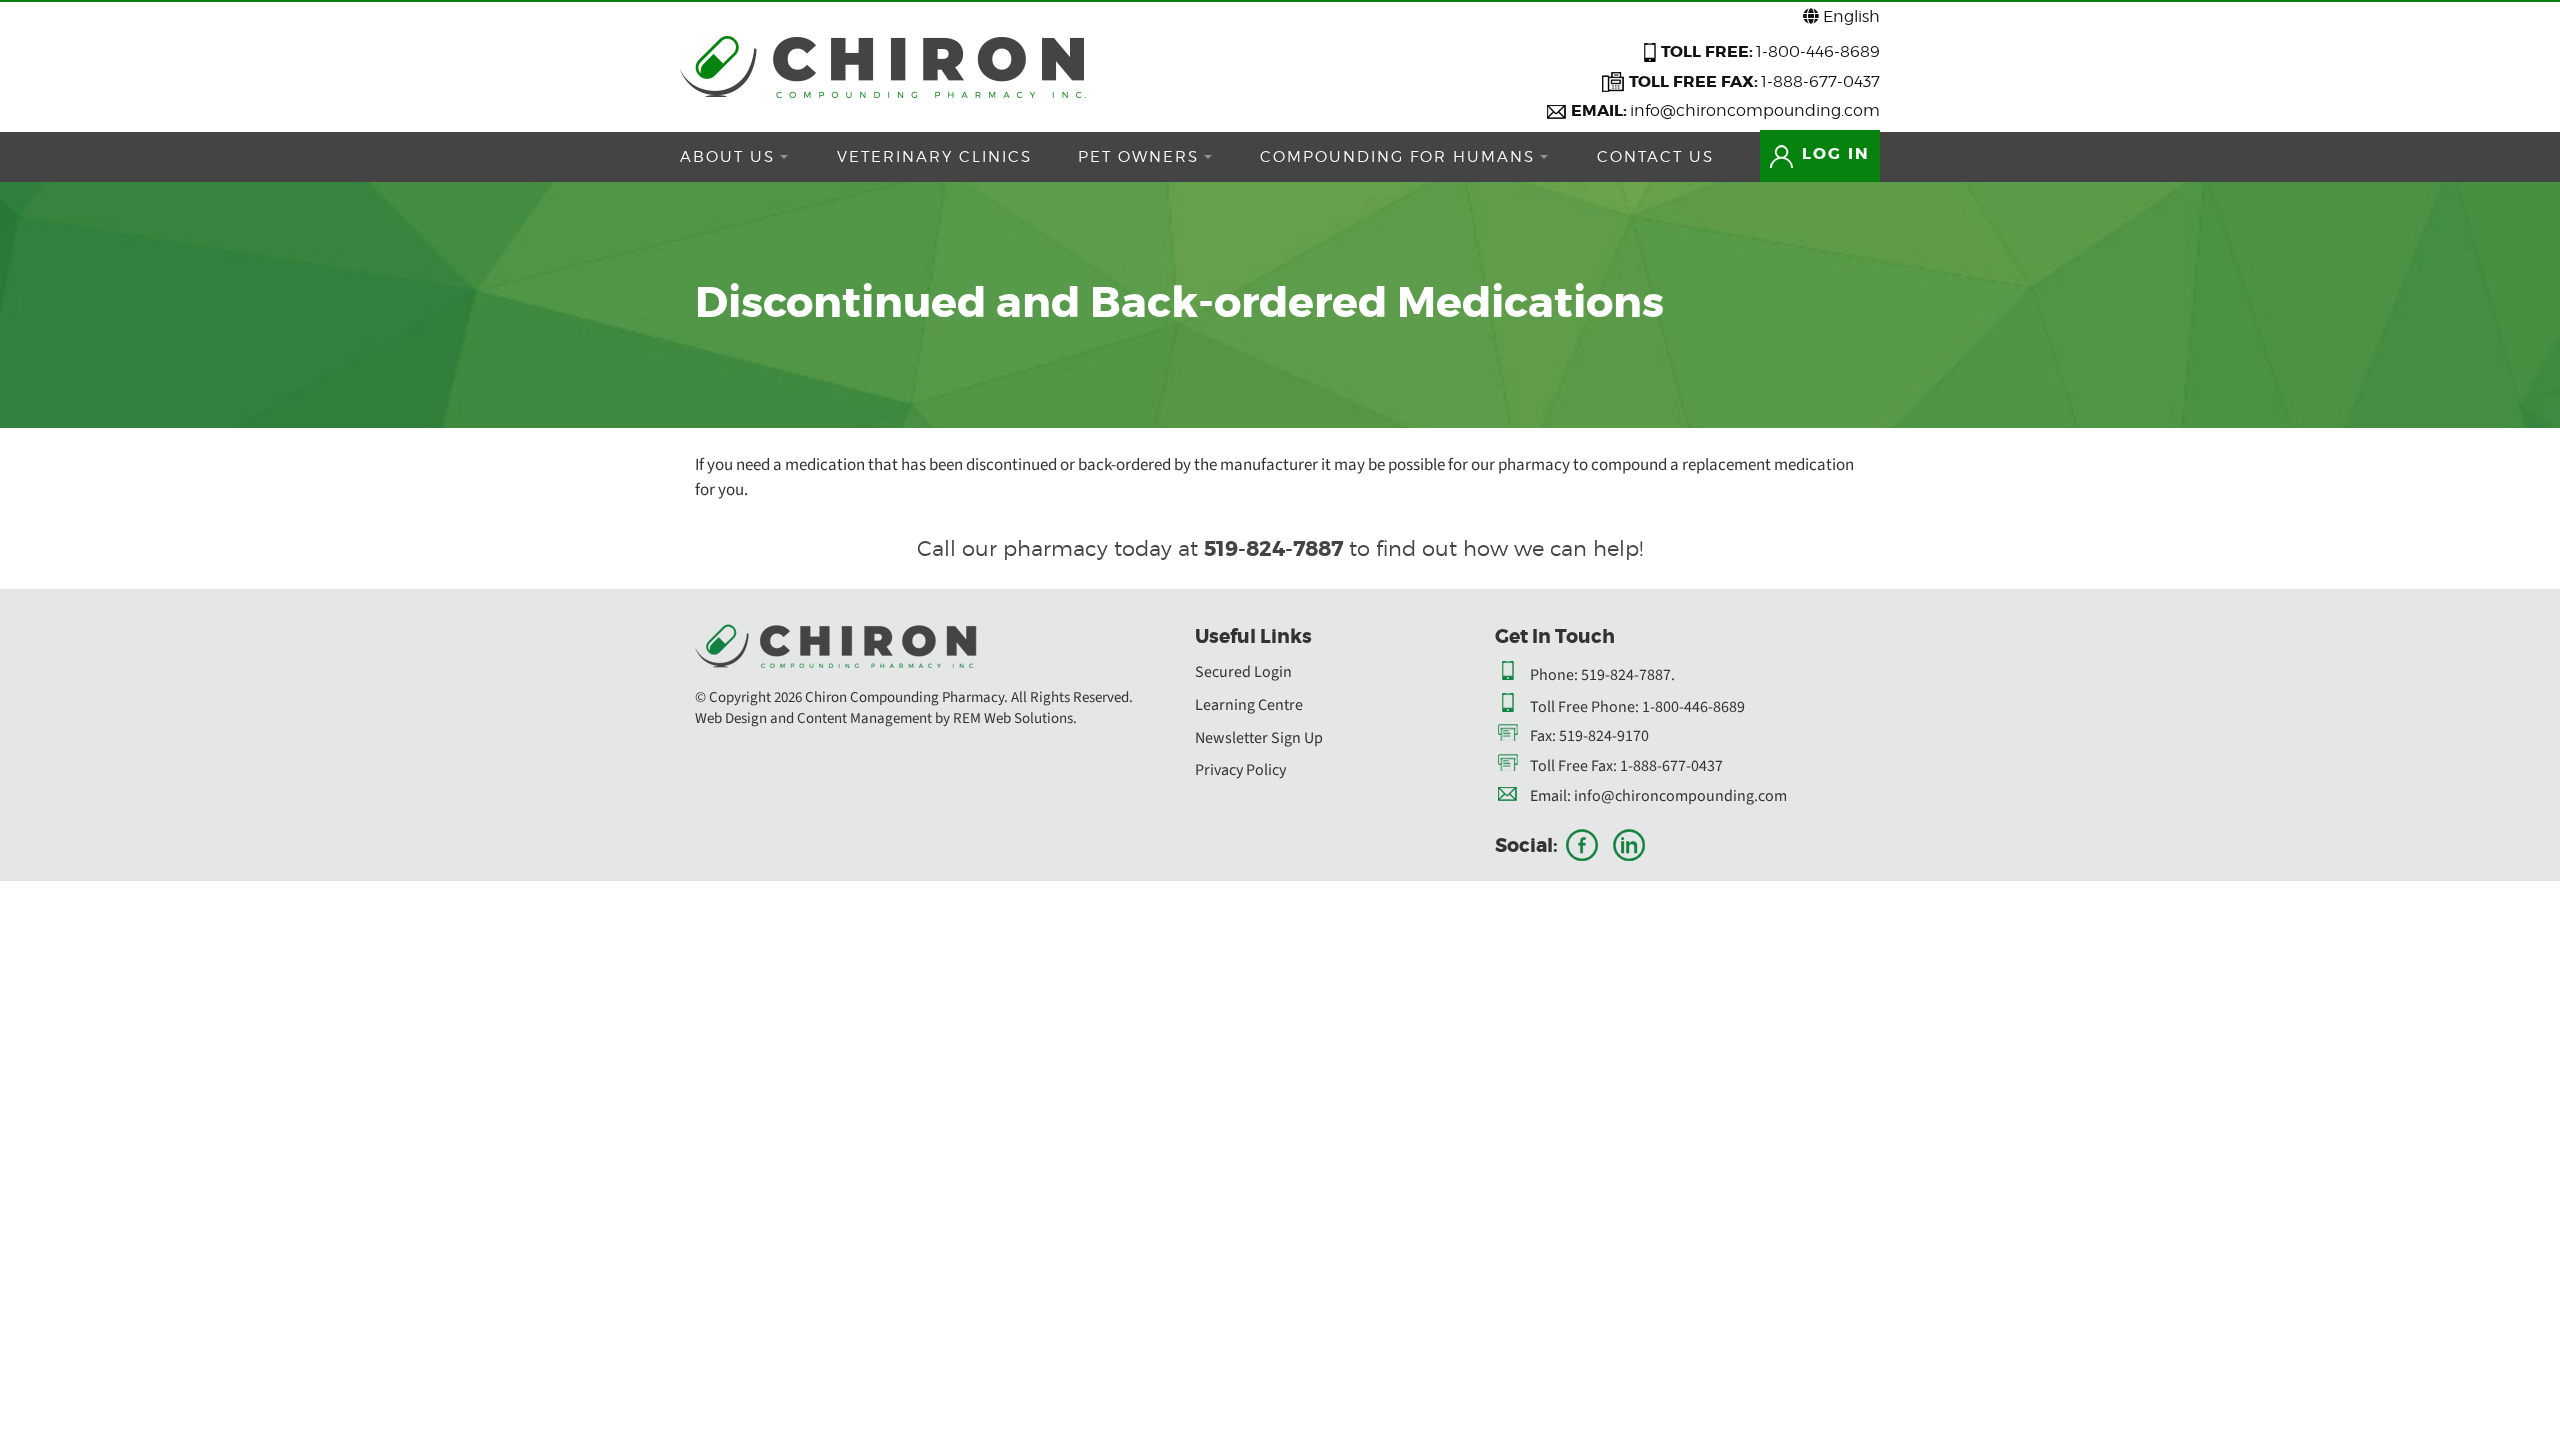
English (1849, 16)
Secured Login (1243, 672)
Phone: (1554, 675)
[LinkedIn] (1629, 845)
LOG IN (1833, 153)
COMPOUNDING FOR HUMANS (1397, 157)
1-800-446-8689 (1818, 51)
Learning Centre (1249, 705)
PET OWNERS (1138, 157)
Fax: (1543, 736)
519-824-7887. (1628, 675)
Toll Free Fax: (1573, 766)
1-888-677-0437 (1820, 81)
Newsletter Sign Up (1259, 738)
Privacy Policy (1240, 770)
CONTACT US (1655, 157)
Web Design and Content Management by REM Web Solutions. (886, 718)
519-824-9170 (1604, 736)
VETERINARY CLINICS (934, 157)
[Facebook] (1582, 845)
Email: (1550, 796)
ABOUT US (727, 157)
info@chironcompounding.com (1755, 110)
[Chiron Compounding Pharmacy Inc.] (883, 67)
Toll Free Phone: (1584, 707)
